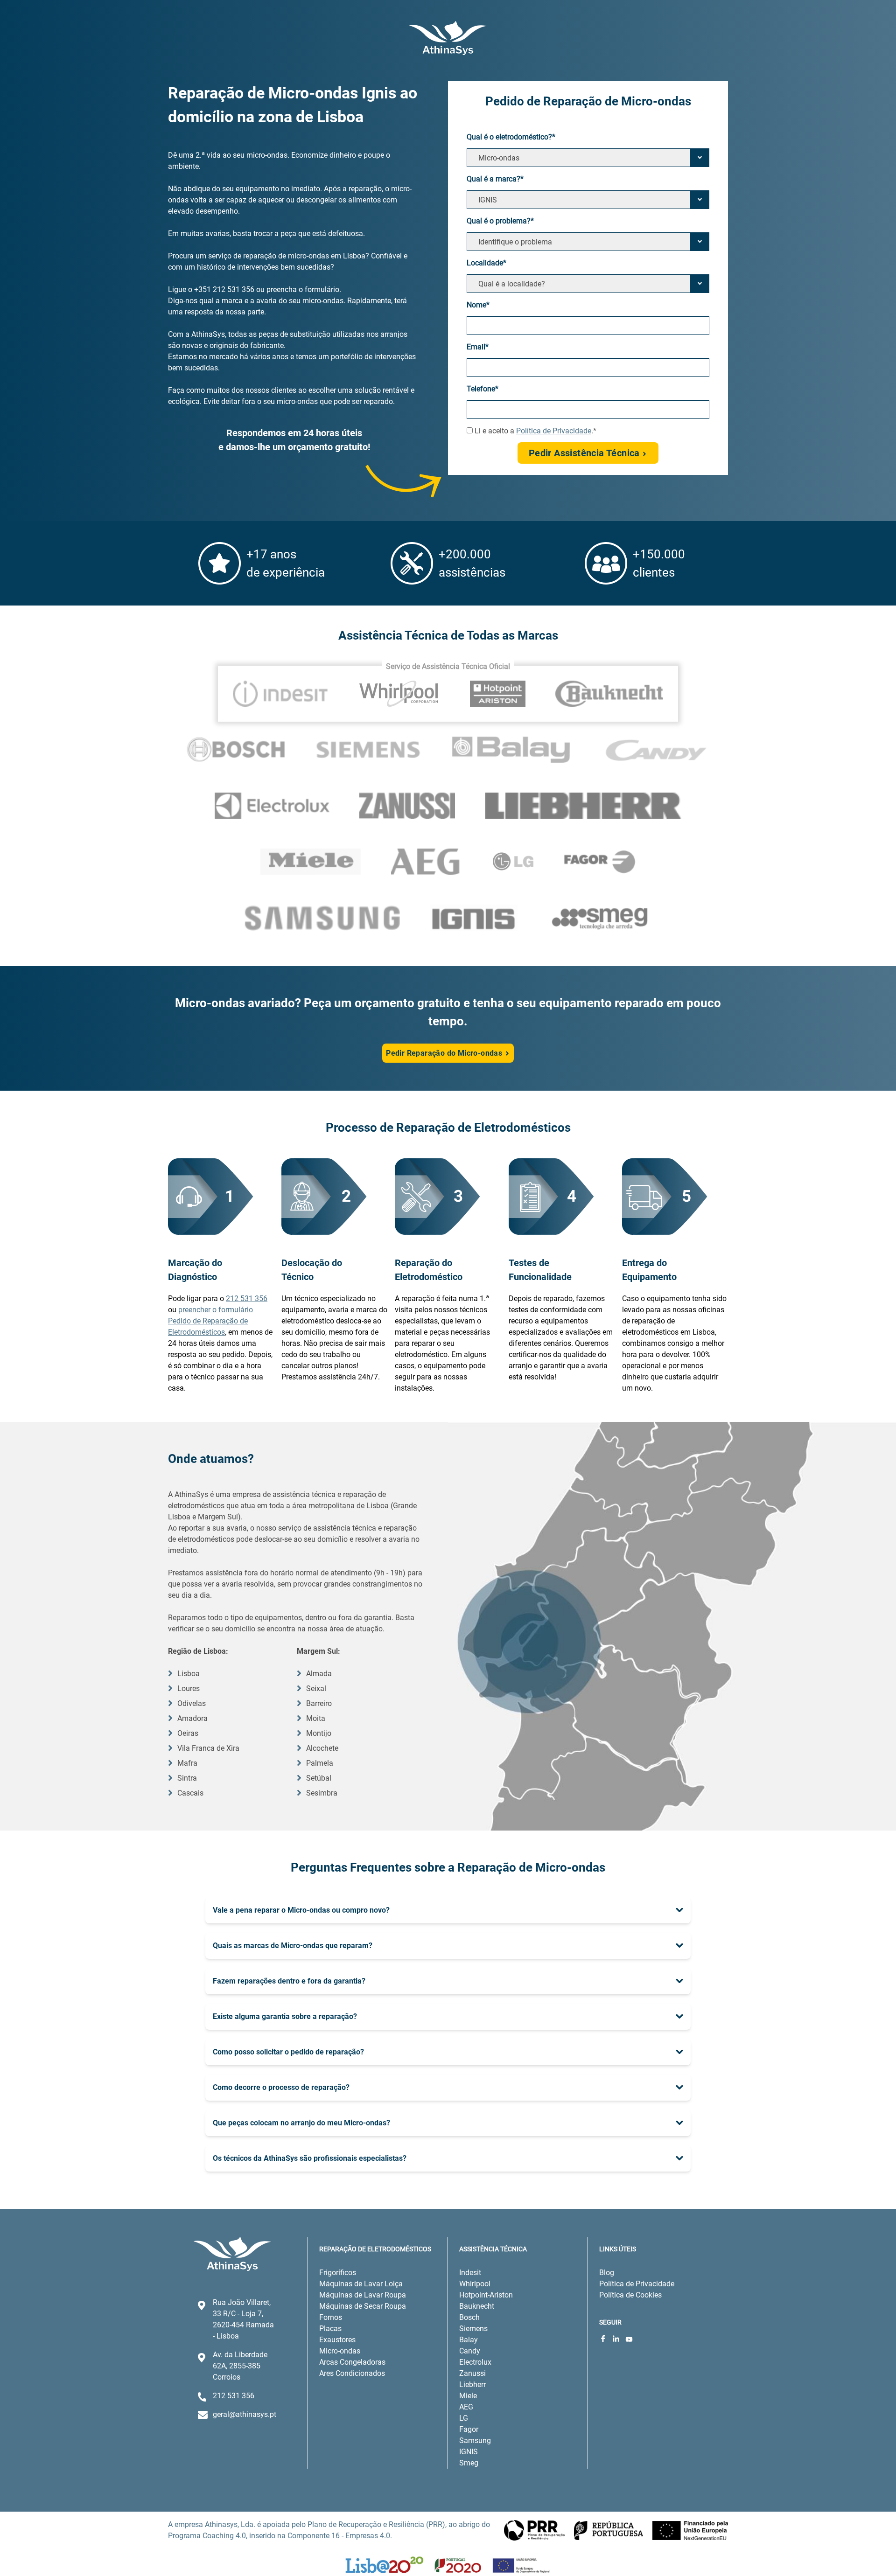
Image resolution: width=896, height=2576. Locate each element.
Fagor (469, 2429)
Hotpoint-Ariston (486, 2295)
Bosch (469, 2317)
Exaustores (337, 2340)
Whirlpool (475, 2284)
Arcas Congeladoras (352, 2362)
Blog (607, 2273)
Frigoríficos (338, 2273)
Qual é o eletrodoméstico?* (511, 137)
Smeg (469, 2463)
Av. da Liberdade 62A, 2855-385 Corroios (240, 2366)
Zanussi (472, 2373)
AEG (466, 2407)
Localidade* (486, 263)
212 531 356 (247, 1298)
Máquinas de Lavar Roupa (363, 2295)
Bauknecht (477, 2306)
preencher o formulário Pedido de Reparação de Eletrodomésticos (210, 1321)
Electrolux (475, 2362)
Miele (468, 2396)
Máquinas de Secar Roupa (363, 2306)
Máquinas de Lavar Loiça (361, 2284)
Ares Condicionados (352, 2373)
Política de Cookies (630, 2295)
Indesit (470, 2273)
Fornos (331, 2317)
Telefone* (483, 389)
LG (464, 2418)
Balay (469, 2340)
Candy (470, 2351)
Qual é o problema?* (500, 221)
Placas (330, 2329)
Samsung (475, 2440)
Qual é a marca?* (495, 179)
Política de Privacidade (554, 431)
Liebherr (472, 2385)
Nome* (478, 305)
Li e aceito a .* (535, 431)
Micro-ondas (340, 2351)
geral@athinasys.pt (245, 2414)
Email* (478, 347)
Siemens (473, 2329)
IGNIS (469, 2452)
